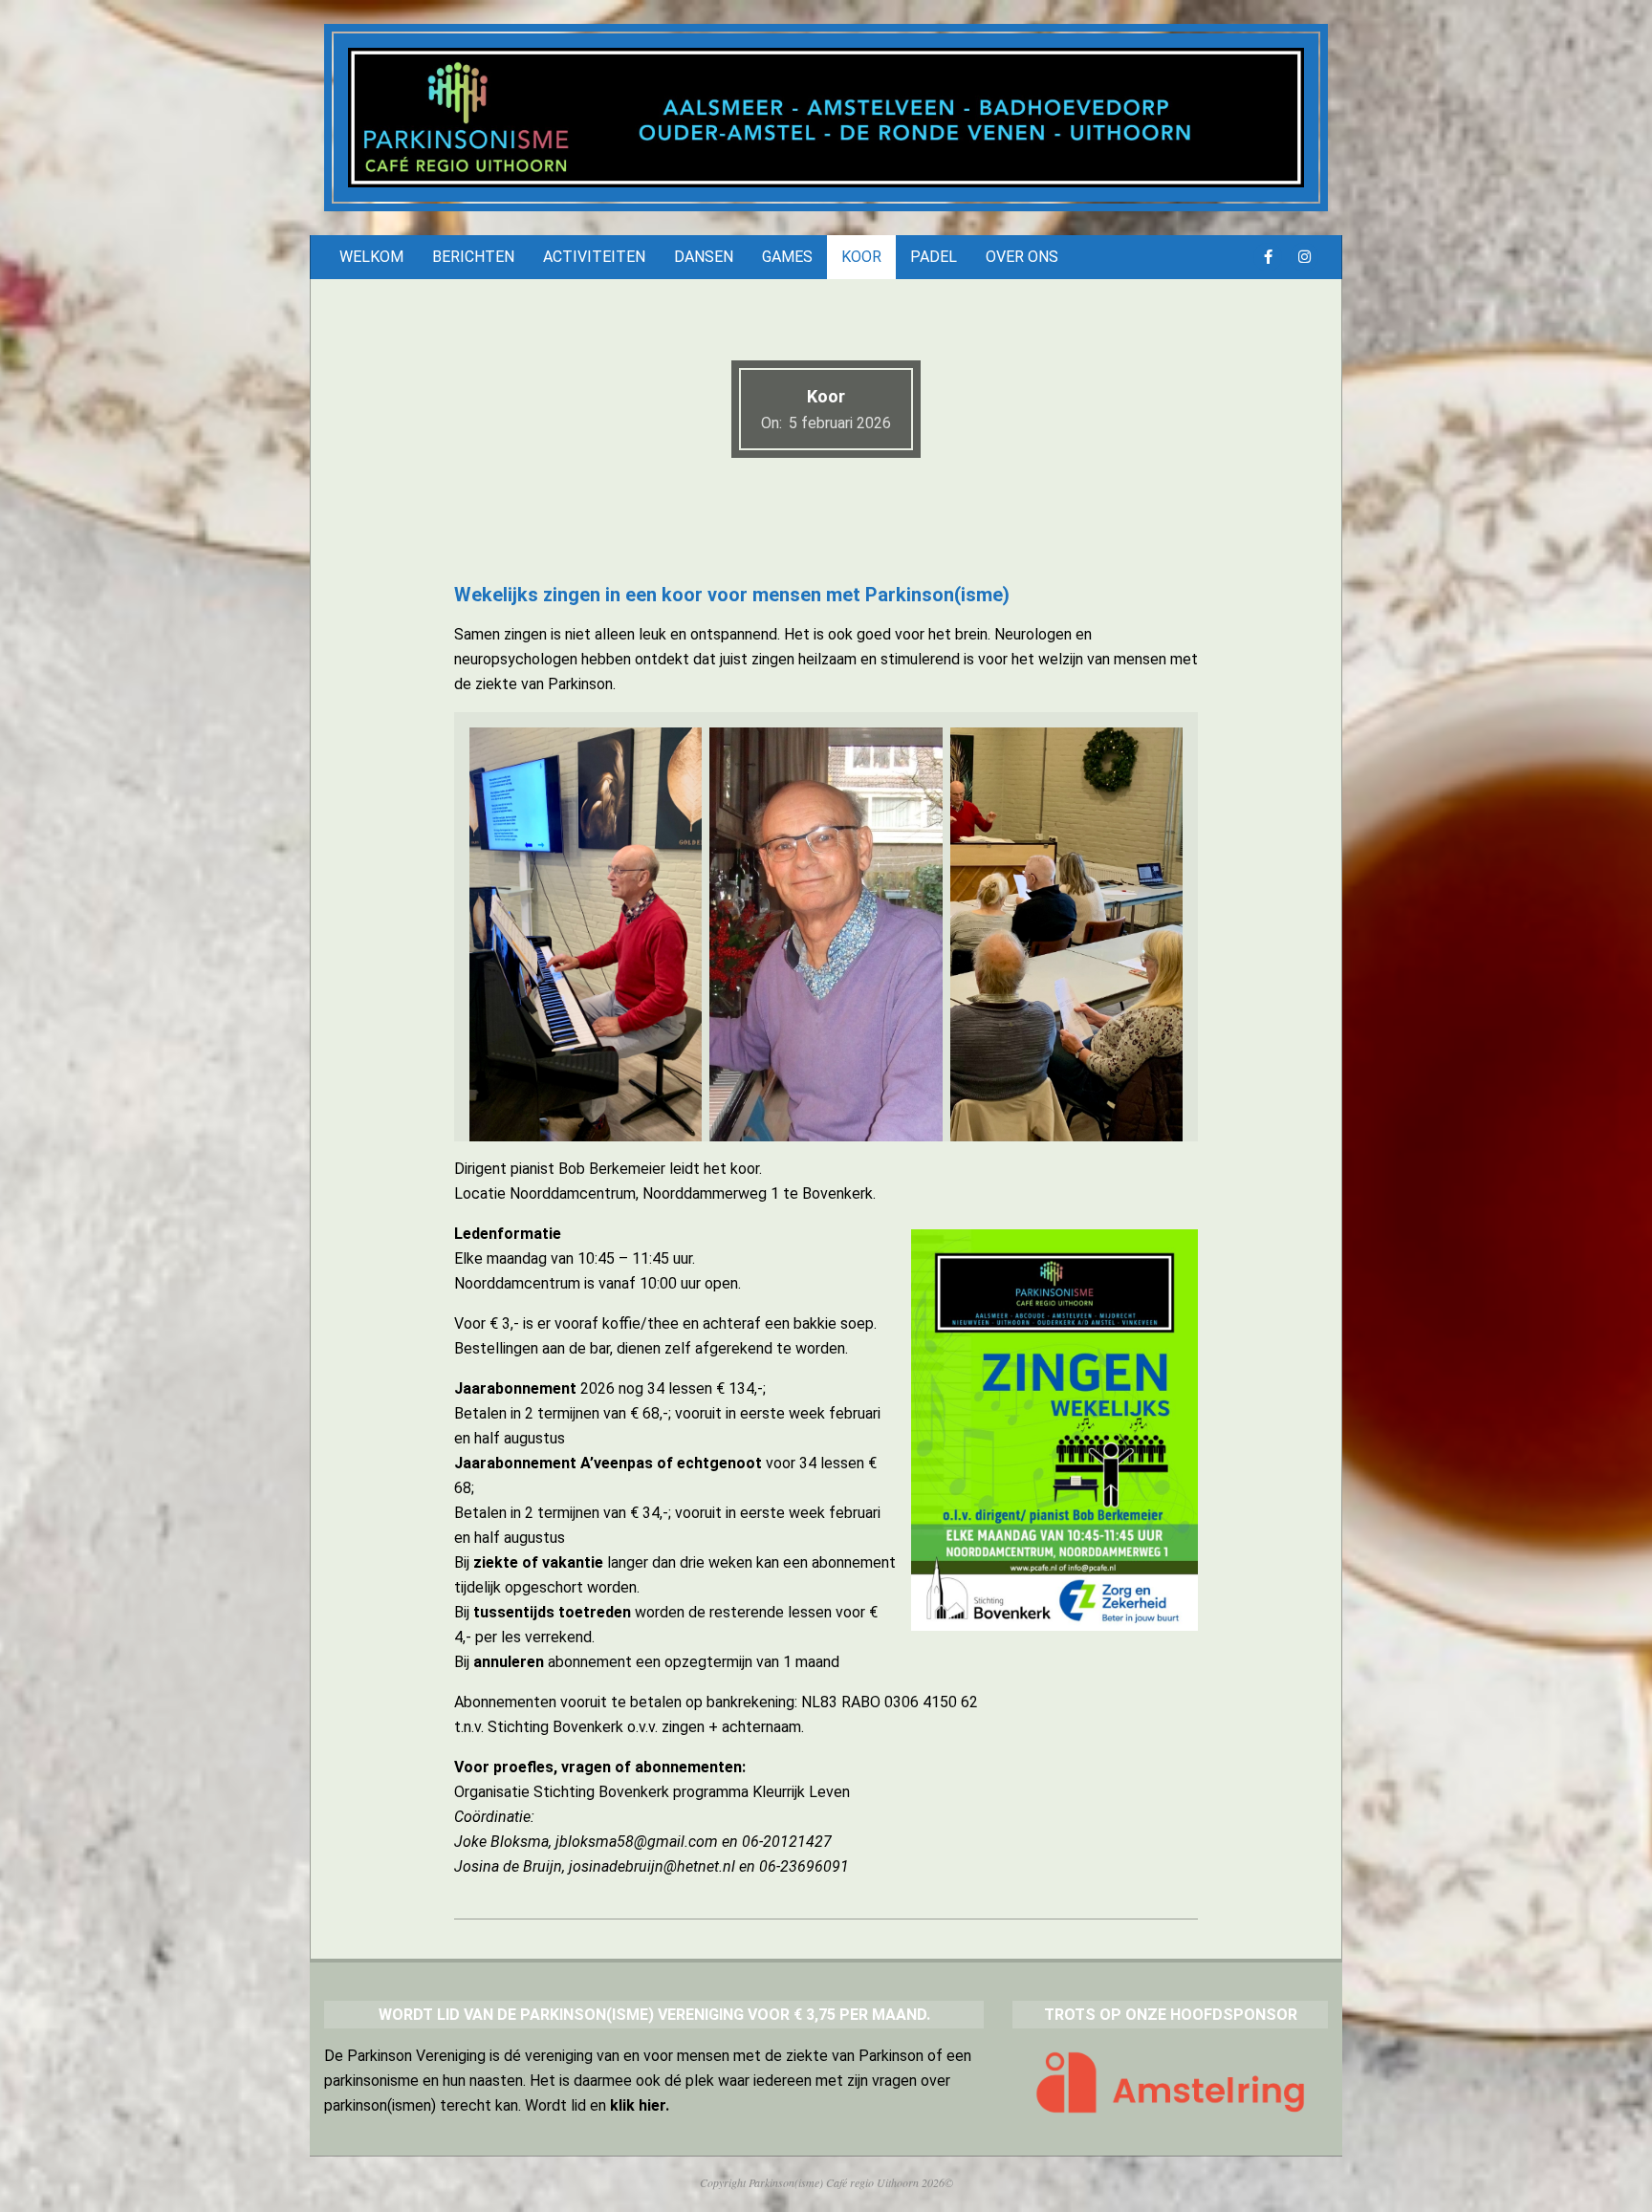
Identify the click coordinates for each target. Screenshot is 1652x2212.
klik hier (638, 2105)
